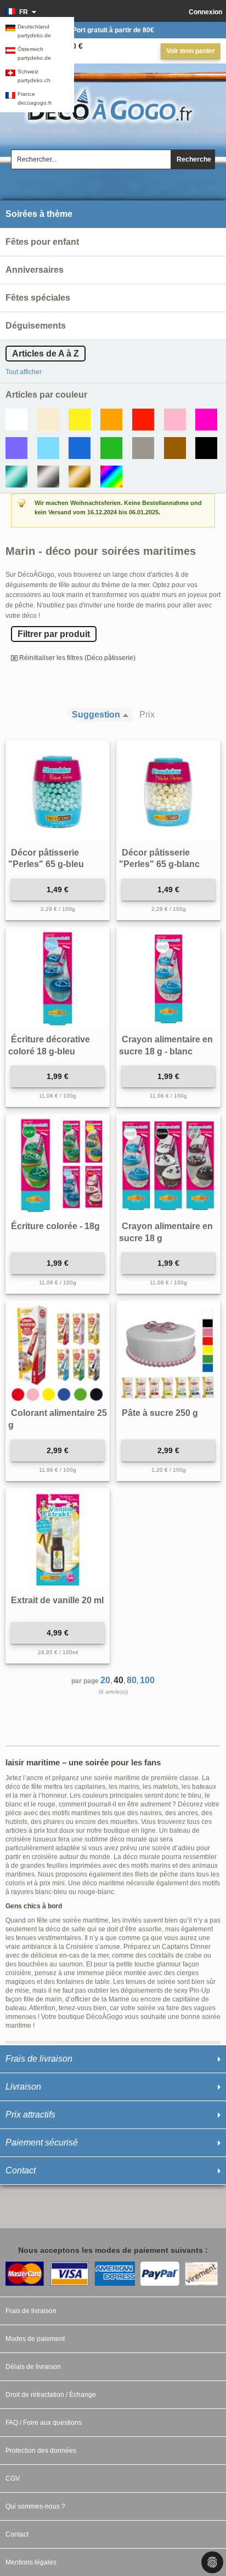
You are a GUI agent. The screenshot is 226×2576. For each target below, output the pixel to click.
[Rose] (175, 420)
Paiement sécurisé (42, 2142)
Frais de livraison (39, 2059)
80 (132, 1680)
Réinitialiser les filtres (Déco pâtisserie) (77, 658)
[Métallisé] (16, 477)
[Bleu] (80, 448)
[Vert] (111, 448)
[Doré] (80, 477)
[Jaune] (80, 420)
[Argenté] (48, 477)
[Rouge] (143, 420)
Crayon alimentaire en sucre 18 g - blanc (166, 1045)
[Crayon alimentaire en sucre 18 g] (168, 1166)
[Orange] (111, 420)
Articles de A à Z (46, 354)
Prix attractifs (30, 2115)
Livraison (23, 2087)
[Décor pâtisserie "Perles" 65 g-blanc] (168, 792)
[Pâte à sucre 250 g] (168, 1352)
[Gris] (143, 448)
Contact (21, 2170)
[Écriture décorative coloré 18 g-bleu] (58, 979)
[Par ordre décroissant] (128, 715)
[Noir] (206, 448)
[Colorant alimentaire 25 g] (58, 1352)
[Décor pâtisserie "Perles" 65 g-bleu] (58, 792)
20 (105, 1680)
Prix (147, 715)
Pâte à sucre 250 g (160, 1413)
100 (147, 1680)
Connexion (205, 12)
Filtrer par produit (54, 634)
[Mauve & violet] (16, 448)
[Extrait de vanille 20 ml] (58, 1540)
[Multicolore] (111, 477)
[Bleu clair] (48, 448)
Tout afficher (24, 372)
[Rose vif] (206, 420)
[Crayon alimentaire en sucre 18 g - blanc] (168, 979)
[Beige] (48, 420)
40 (118, 1680)
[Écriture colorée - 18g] (58, 1166)
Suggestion (96, 715)
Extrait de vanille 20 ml (57, 1600)
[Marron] (175, 448)
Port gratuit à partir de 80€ (113, 30)
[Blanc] (16, 420)
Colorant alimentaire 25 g (58, 1419)
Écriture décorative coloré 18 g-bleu (49, 1045)
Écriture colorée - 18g (55, 1226)
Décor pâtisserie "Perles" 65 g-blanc (159, 859)
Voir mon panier (191, 51)
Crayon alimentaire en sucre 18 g (166, 1232)
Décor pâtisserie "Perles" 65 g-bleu (46, 859)
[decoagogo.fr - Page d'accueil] (113, 104)
